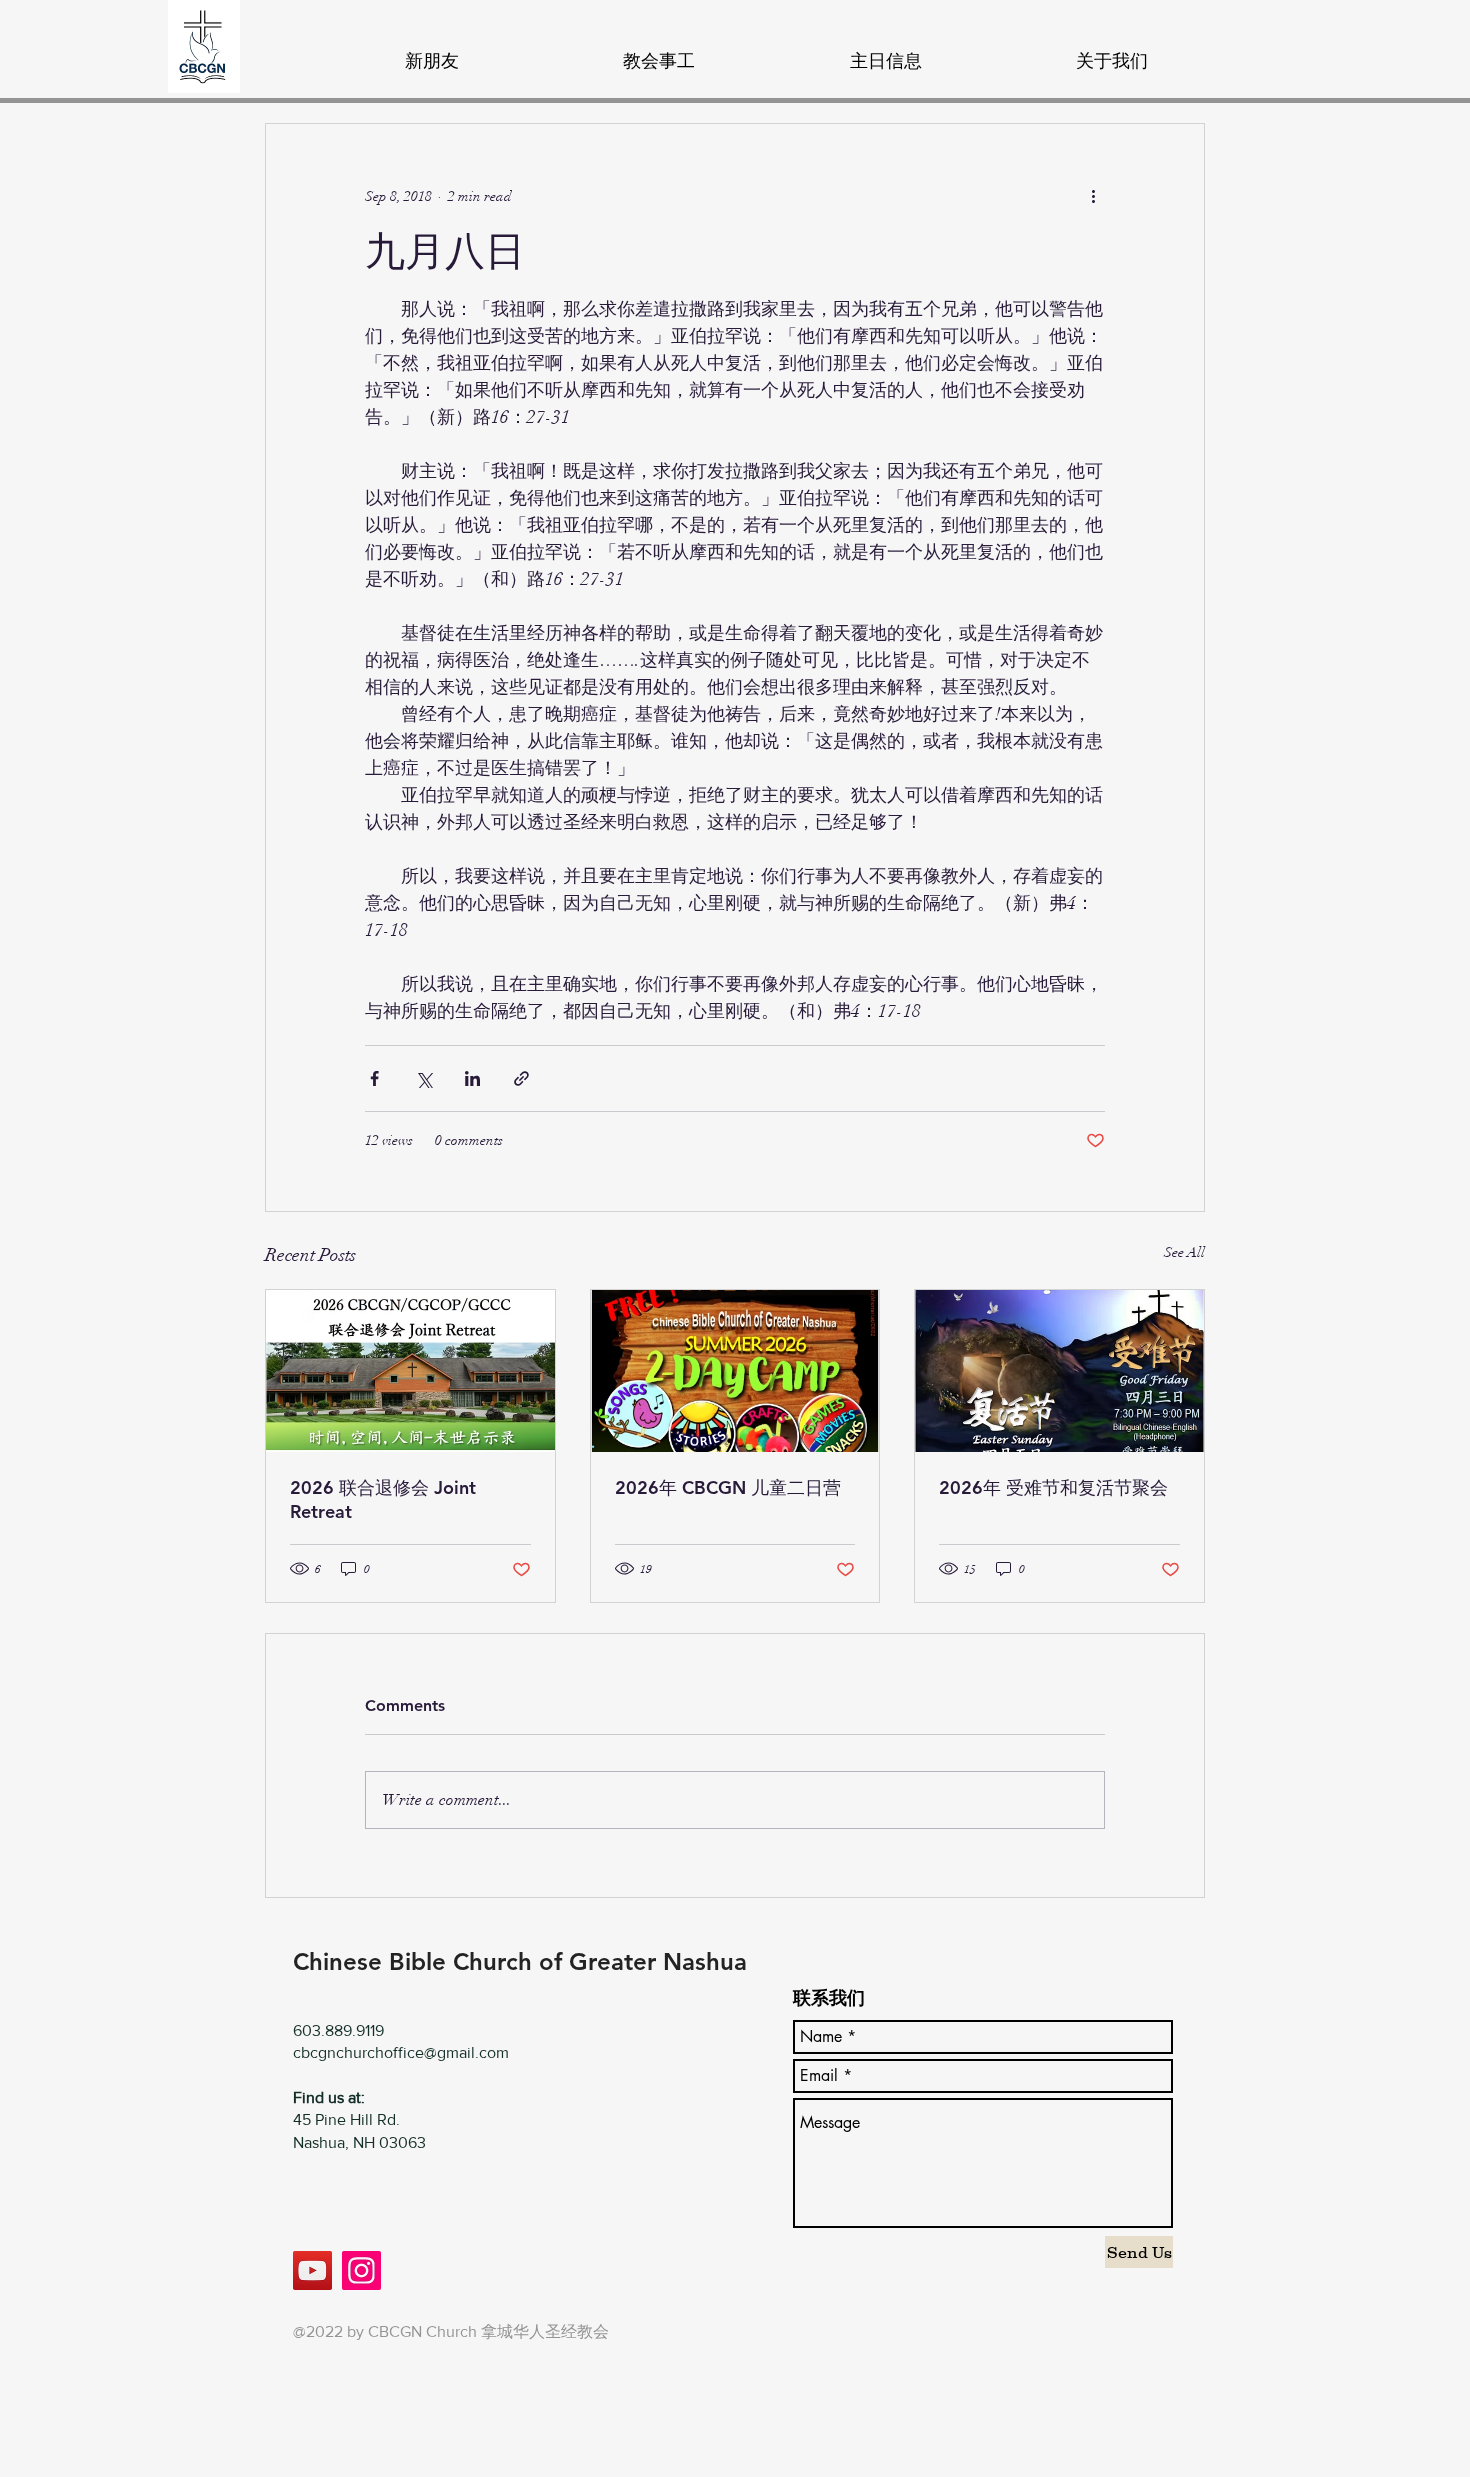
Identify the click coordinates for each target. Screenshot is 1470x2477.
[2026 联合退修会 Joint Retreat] (410, 1371)
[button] (658, 51)
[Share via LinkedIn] (472, 1078)
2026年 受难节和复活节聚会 (1053, 1487)
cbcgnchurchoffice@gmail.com (401, 2052)
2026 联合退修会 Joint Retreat (383, 1499)
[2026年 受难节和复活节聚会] (1059, 1371)
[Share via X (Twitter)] (423, 1078)
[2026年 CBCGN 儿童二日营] (735, 1371)
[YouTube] (312, 2270)
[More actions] (1093, 196)
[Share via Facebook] (374, 1078)
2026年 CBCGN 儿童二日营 (728, 1487)
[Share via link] (521, 1078)
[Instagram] (361, 2270)
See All (1184, 1252)
